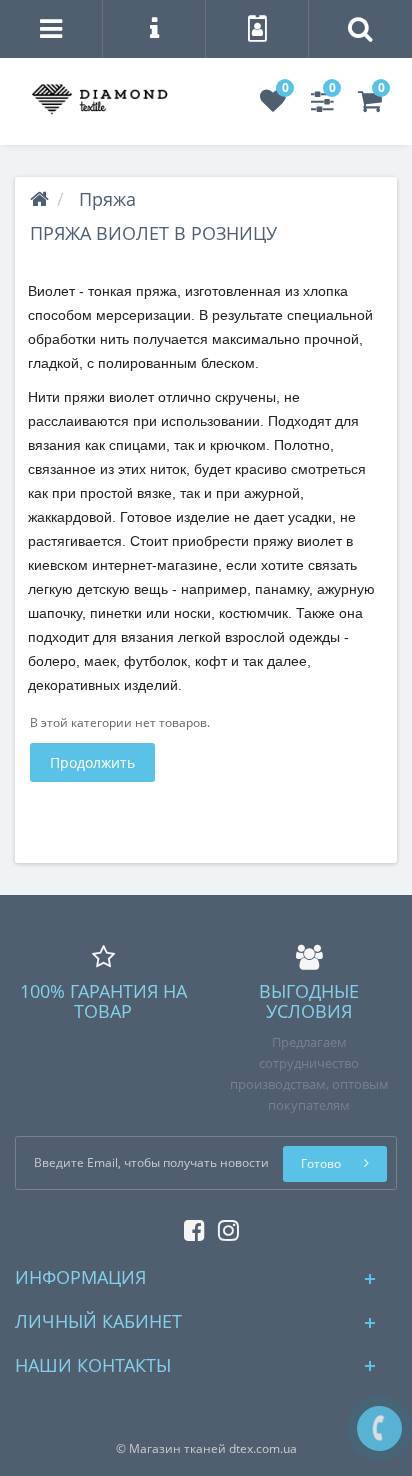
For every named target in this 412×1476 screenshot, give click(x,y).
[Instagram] (223, 1226)
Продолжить (92, 762)
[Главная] (39, 199)
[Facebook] (189, 1226)
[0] (273, 105)
